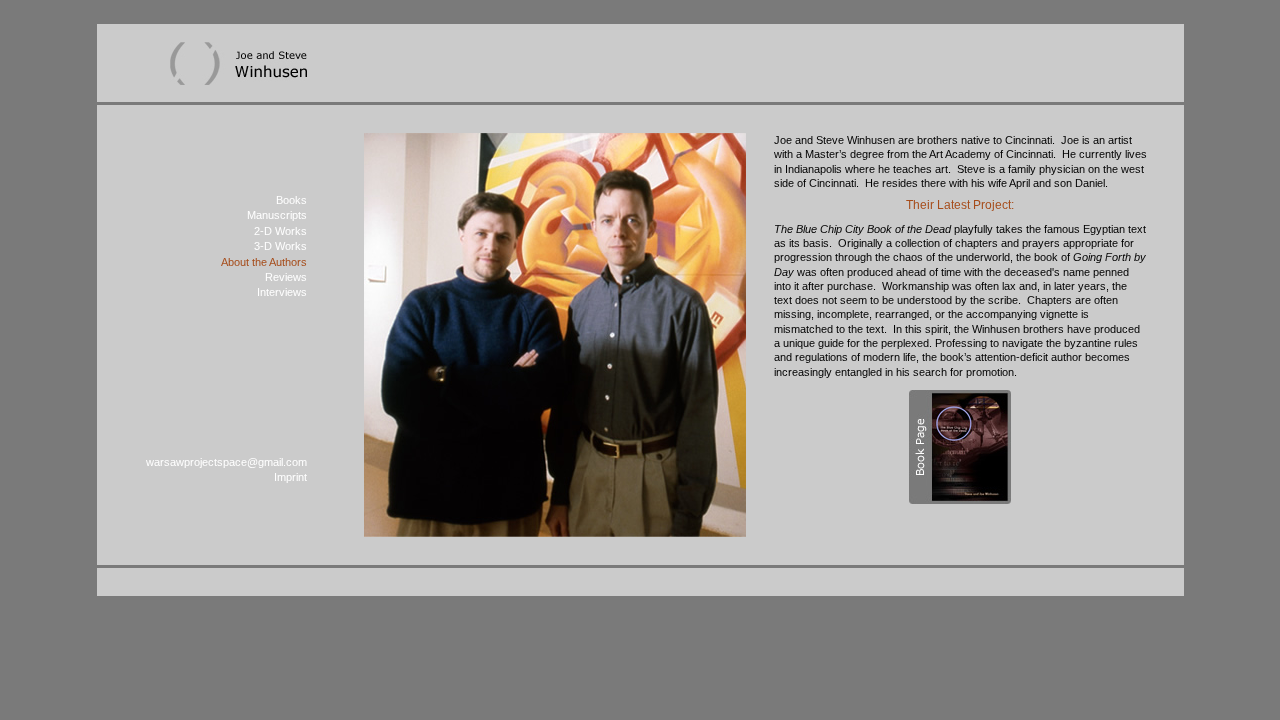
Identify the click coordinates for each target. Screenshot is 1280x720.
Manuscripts (277, 215)
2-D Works (280, 231)
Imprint (290, 477)
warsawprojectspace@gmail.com (226, 462)
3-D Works (280, 246)
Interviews (282, 292)
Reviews (286, 277)
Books (291, 200)
